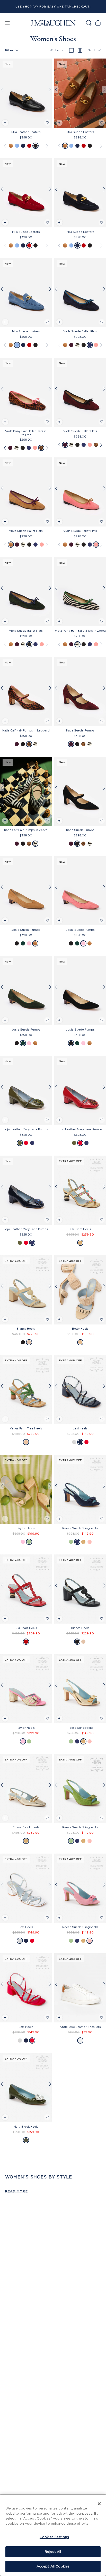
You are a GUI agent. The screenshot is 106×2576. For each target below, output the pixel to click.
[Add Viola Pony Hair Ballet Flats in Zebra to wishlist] (102, 621)
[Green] (23, 943)
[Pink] (96, 345)
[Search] (89, 23)
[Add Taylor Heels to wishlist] (47, 1519)
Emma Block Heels (26, 1827)
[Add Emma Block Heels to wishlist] (47, 1818)
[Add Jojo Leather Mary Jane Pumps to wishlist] (47, 1120)
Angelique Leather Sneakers (80, 2027)
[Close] (99, 2504)
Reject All (53, 2552)
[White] (80, 2040)
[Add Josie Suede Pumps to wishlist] (47, 920)
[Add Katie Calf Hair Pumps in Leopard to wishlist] (47, 721)
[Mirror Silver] (74, 1442)
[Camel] (26, 1442)
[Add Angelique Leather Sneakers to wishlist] (102, 2017)
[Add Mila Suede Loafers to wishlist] (102, 123)
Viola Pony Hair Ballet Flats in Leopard (26, 433)
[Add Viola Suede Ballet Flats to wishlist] (102, 322)
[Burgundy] (71, 345)
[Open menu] (7, 23)
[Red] (29, 146)
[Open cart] (98, 23)
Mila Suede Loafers (80, 132)
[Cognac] (11, 146)
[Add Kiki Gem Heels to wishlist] (102, 1220)
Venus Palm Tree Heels (26, 1428)
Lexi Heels (80, 1428)
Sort (92, 50)
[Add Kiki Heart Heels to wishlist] (47, 1619)
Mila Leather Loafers (26, 132)
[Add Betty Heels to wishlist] (102, 1319)
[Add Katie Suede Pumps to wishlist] (102, 721)
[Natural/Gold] (80, 1342)
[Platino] (26, 1841)
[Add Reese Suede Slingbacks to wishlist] (102, 1519)
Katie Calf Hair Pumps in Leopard (26, 730)
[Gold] (80, 1243)
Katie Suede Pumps (80, 730)
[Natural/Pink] (23, 1542)
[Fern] (71, 1542)
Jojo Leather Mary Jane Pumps (26, 1129)
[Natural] (29, 1342)
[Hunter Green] (84, 345)
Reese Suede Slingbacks (80, 1528)
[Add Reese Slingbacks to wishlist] (102, 1718)
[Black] (36, 146)
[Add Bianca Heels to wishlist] (47, 1319)
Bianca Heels (26, 1329)
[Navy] (23, 146)
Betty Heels (80, 1329)
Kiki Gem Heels (80, 1229)
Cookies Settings (54, 2537)
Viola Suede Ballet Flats (80, 331)
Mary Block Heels (26, 2127)
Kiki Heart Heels (26, 1628)
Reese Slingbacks (80, 1728)
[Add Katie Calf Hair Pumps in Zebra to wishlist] (47, 821)
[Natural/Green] (29, 1542)
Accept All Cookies (53, 2566)
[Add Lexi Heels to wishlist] (102, 1419)
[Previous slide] (2, 90)
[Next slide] (50, 90)
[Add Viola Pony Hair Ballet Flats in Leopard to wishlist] (47, 422)
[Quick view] (5, 123)
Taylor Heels (26, 1528)
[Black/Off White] (77, 345)
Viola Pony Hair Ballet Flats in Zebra (80, 631)
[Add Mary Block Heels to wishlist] (47, 2117)
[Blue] (17, 146)
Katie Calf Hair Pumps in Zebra (26, 830)
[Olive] (20, 1143)
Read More (16, 2191)
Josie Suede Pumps (26, 930)
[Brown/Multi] (41, 448)
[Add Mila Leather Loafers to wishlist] (47, 123)
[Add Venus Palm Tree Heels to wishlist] (47, 1419)
